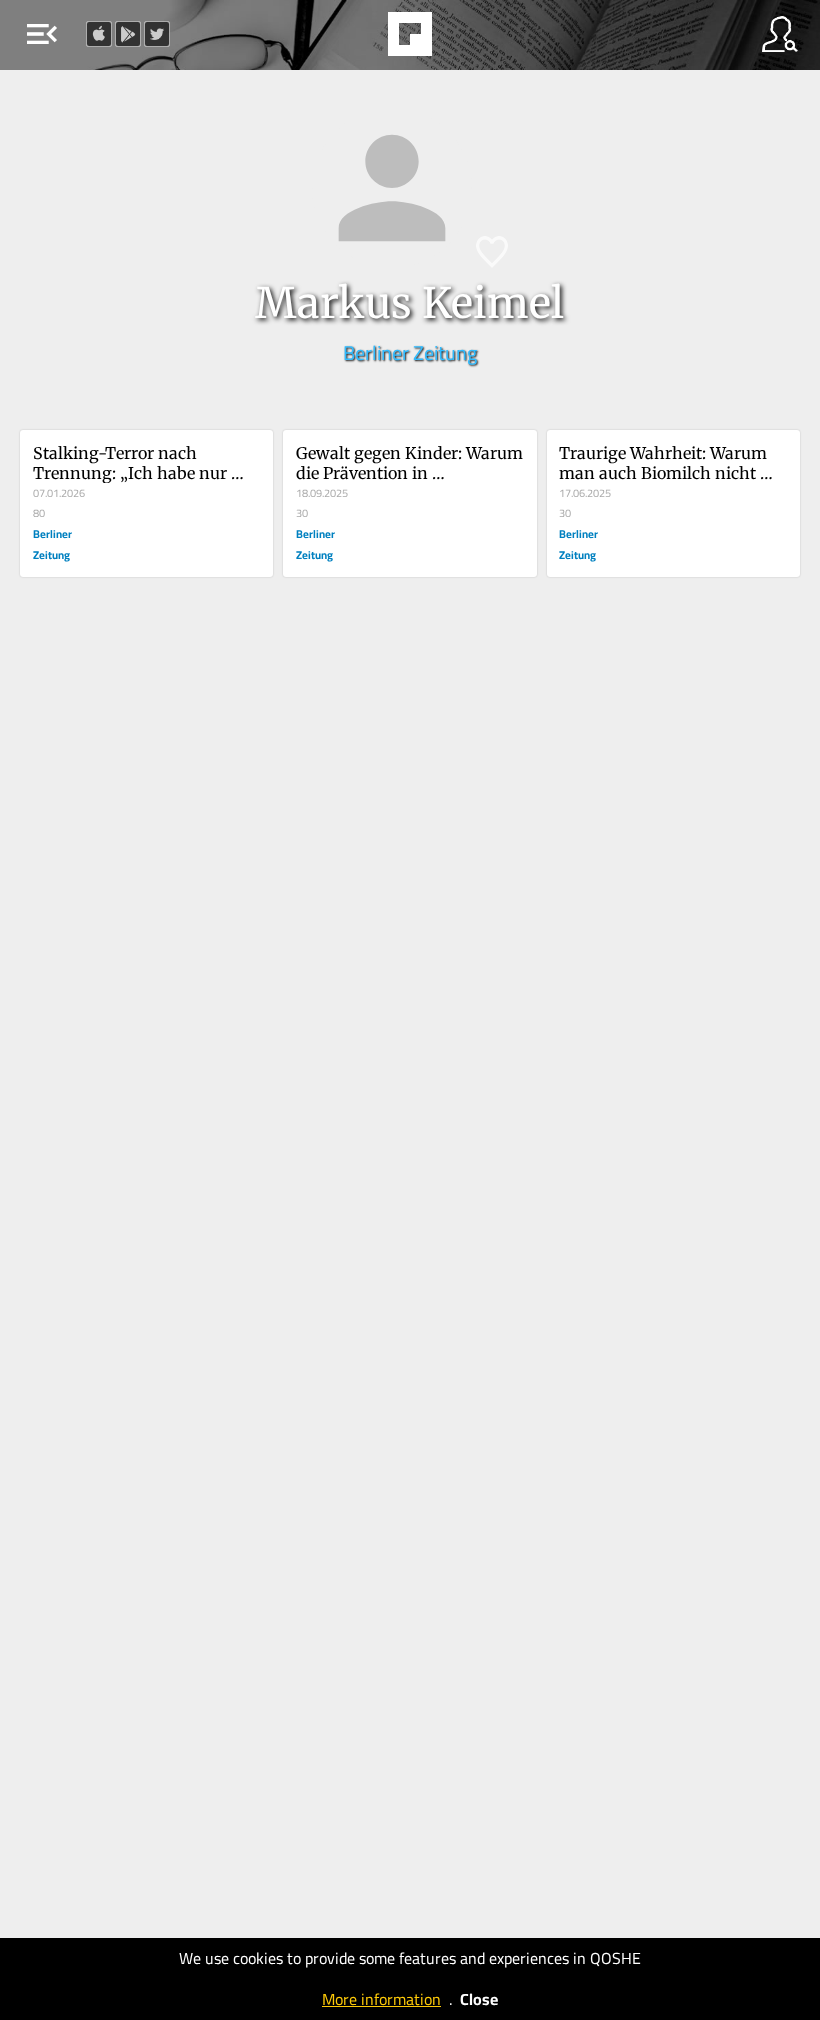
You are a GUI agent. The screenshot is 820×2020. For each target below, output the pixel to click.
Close (479, 1999)
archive (461, 40)
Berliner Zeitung (410, 352)
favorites (355, 40)
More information (381, 1999)
